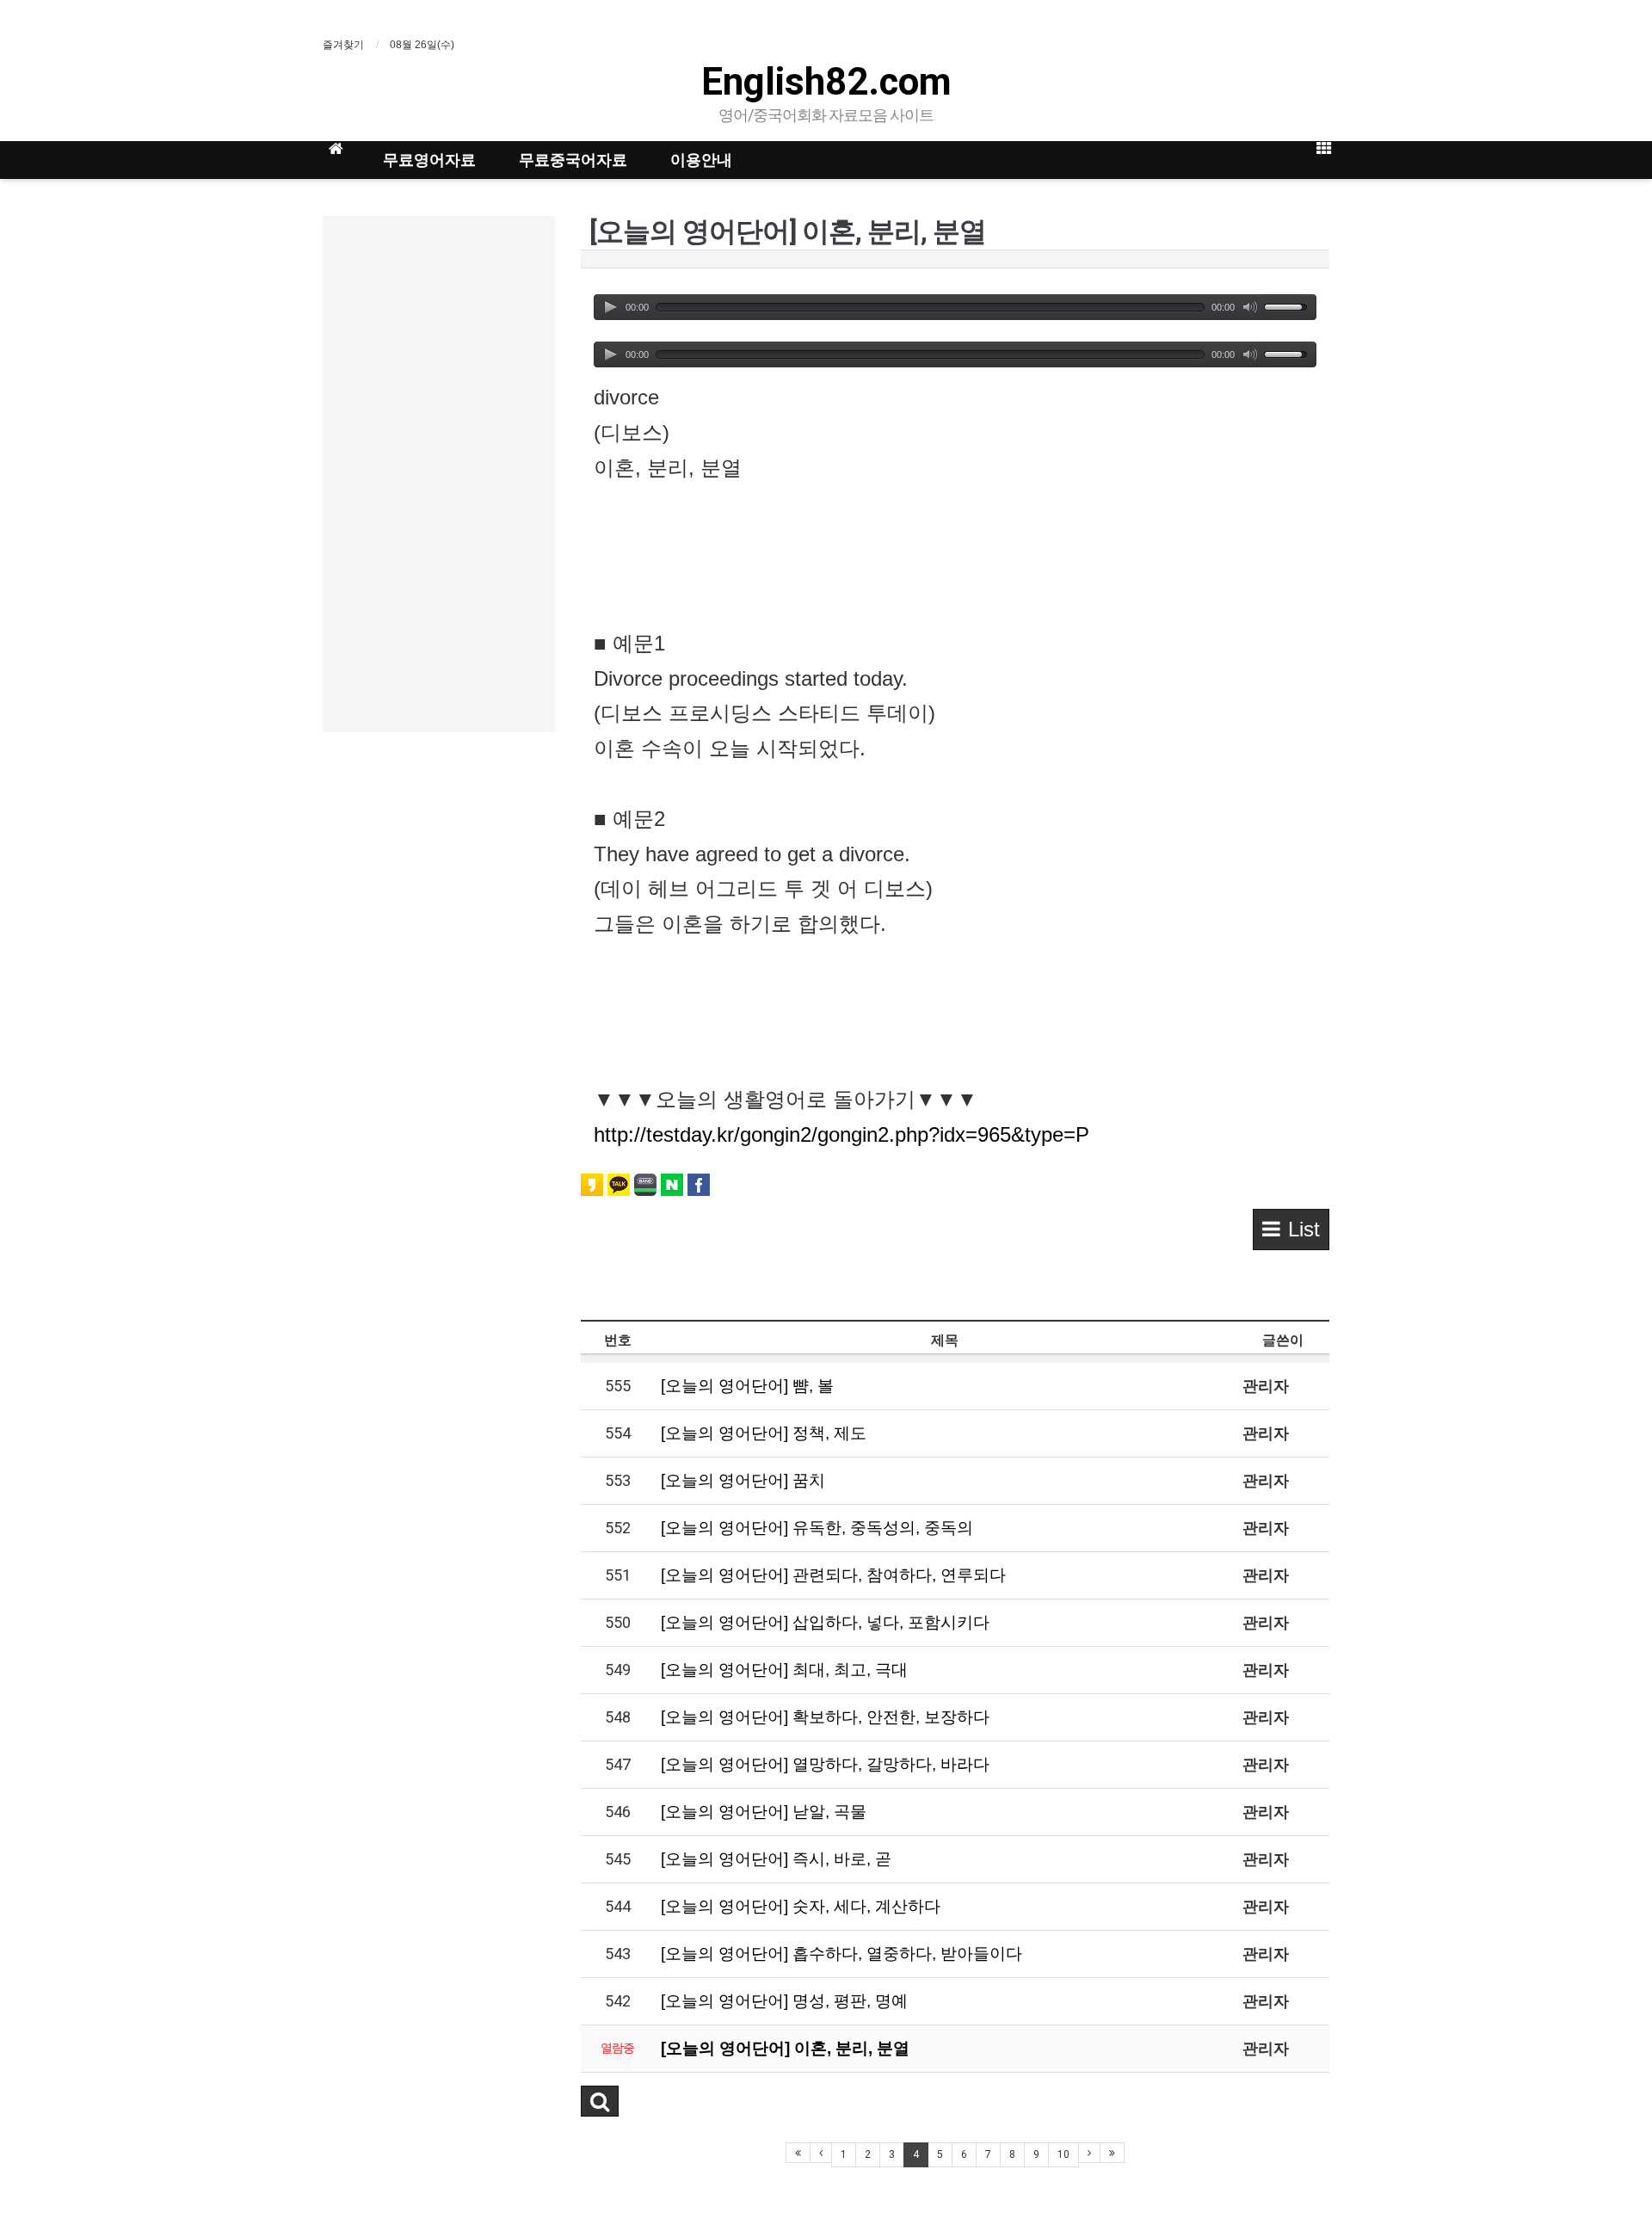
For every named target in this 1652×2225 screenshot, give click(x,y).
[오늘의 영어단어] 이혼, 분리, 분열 (785, 2048)
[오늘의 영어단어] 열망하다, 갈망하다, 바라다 (825, 1764)
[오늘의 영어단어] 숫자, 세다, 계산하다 (801, 1906)
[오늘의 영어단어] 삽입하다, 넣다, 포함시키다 (825, 1622)
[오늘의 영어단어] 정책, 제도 (764, 1433)
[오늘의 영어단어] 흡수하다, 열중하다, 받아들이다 (841, 1954)
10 (1063, 2154)
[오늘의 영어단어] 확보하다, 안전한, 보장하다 (825, 1717)
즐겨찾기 (343, 45)
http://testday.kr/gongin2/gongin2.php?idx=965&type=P (841, 1134)
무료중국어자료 (573, 160)
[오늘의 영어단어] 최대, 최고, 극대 (784, 1670)
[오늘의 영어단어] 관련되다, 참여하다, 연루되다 (833, 1575)
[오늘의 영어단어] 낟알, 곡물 (764, 1812)
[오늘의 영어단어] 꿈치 (743, 1480)
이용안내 (701, 160)
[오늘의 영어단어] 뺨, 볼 (747, 1386)
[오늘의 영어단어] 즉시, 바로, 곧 (776, 1859)
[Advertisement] (439, 474)
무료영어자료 (429, 160)
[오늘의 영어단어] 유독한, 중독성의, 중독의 (817, 1528)
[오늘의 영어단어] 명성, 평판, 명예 (784, 2001)
